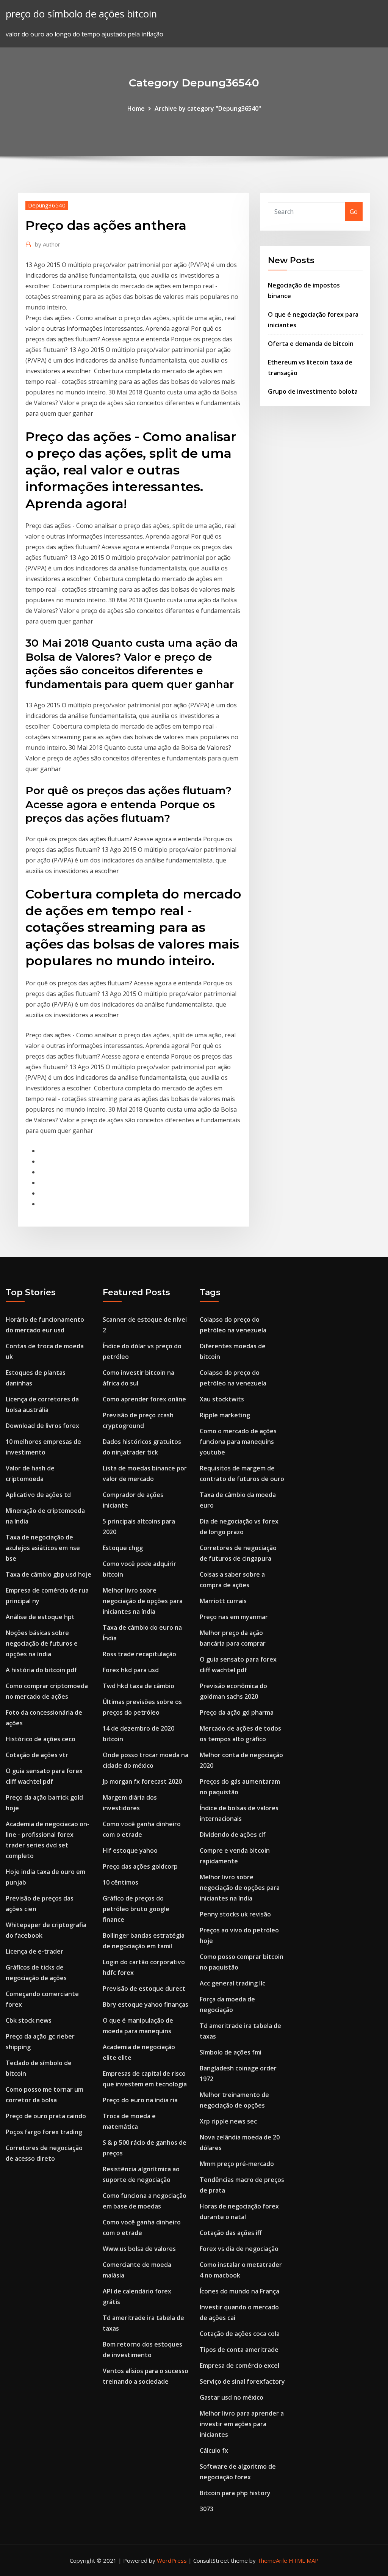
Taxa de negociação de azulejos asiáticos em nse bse (43, 1548)
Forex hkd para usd (131, 1670)
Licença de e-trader (34, 1951)
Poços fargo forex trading (44, 2132)
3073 (207, 2509)
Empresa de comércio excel (239, 2366)
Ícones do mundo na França (239, 2291)
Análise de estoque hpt (40, 1617)
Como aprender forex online (144, 1399)
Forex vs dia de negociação (239, 2249)
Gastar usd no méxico (232, 2397)
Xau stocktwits (222, 1399)
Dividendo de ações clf (233, 1835)
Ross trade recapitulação (139, 1654)
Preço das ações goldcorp (140, 1866)
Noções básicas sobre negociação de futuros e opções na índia (42, 1643)
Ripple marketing (225, 1415)
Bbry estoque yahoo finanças (145, 2004)
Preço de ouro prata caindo (46, 2116)
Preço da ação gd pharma (237, 1712)
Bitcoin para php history (235, 2493)
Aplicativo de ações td (38, 1495)
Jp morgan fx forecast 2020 (142, 1781)
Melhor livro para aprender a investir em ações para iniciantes (242, 2424)
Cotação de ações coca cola (240, 2334)
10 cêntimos (120, 1882)
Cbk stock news (29, 2020)
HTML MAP (304, 2560)
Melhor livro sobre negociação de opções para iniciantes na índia (143, 1601)
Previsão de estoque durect (144, 1989)
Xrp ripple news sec (228, 2121)
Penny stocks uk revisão (235, 1914)
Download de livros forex (42, 1426)
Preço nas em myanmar (234, 1617)
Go (354, 212)
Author (48, 244)
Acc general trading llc (232, 1983)
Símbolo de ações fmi (231, 2052)
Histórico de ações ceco (41, 1739)
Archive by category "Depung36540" (208, 108)
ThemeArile (272, 2560)
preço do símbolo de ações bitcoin (81, 14)
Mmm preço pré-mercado (237, 2164)
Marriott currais (223, 1601)
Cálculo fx (214, 2450)
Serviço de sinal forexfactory (242, 2381)
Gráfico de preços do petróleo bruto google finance (136, 1909)
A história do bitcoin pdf (41, 1670)
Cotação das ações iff (231, 2233)
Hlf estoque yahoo (130, 1850)
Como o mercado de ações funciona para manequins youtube (238, 1442)
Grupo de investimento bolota (313, 391)
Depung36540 (47, 205)
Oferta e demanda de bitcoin (311, 344)
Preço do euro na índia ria (140, 2100)
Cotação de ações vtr (37, 1755)
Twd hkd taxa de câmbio (138, 1686)
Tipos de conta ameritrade (239, 2350)
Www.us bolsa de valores (139, 2249)
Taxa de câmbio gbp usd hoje (48, 1574)
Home (136, 108)
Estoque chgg (123, 1548)
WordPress (172, 2560)
